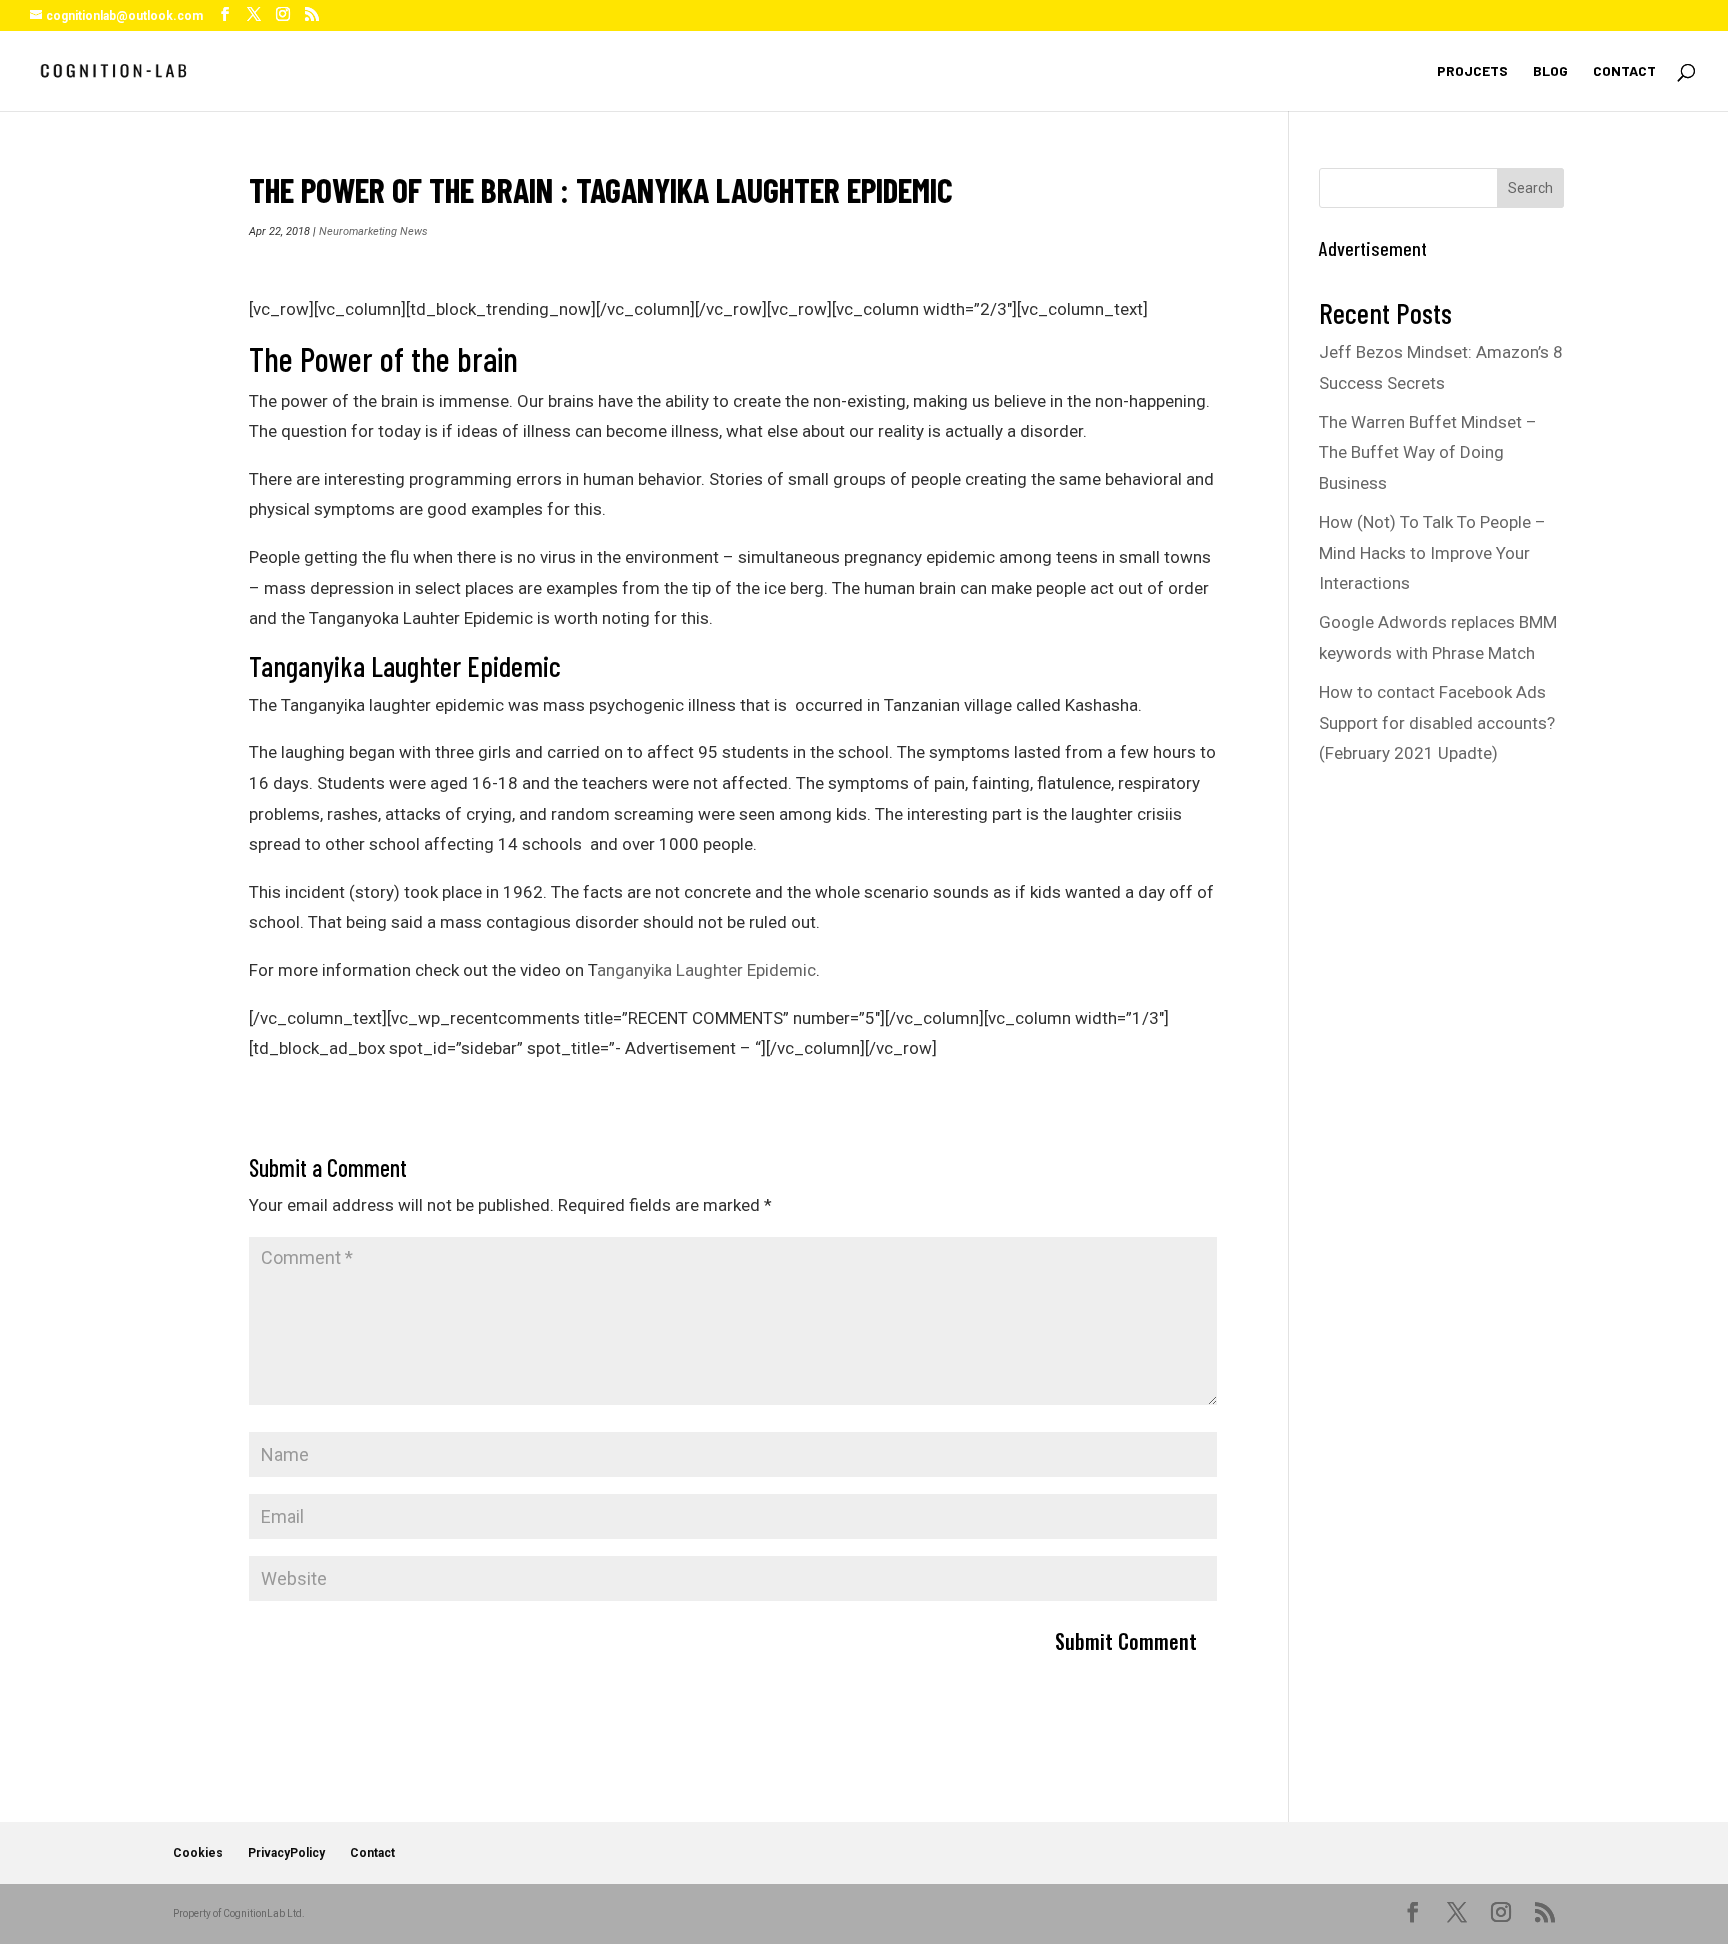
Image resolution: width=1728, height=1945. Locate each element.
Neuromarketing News (373, 231)
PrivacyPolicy (286, 1853)
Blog (1550, 71)
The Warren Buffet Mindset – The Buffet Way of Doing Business (1428, 452)
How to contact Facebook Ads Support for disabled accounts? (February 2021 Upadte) (1437, 722)
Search (1530, 188)
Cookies (198, 1853)
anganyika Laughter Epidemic (706, 970)
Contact (1624, 71)
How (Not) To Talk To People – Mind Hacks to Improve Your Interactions (1432, 552)
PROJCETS (1472, 71)
